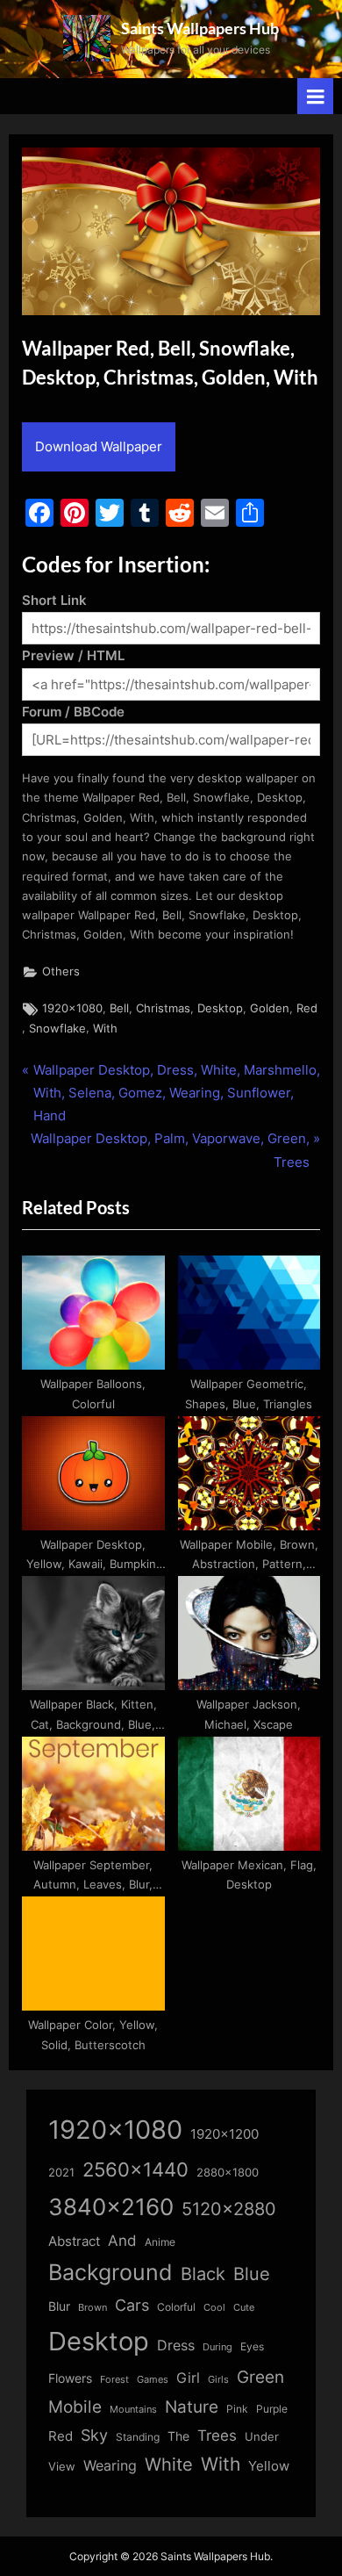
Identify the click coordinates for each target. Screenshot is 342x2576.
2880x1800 (228, 2173)
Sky (94, 2435)
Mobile (75, 2407)
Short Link (54, 600)
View (62, 2467)
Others (61, 971)
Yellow (269, 2466)
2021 (61, 2173)
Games (153, 2380)
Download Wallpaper (99, 446)
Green (260, 2377)
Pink (237, 2409)
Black (203, 2274)
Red (307, 1008)
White (169, 2464)
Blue (252, 2274)
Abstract (74, 2241)
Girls (218, 2379)
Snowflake (57, 1029)
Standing (138, 2437)
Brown (93, 2307)
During (217, 2347)
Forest (114, 2379)
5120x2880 (229, 2209)
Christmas (163, 1008)
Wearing (110, 2465)
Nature (192, 2407)
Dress (176, 2346)
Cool (214, 2308)
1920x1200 (224, 2134)
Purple (272, 2409)
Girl (188, 2378)
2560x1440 (135, 2169)
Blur (59, 2306)
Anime (160, 2242)
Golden (270, 1008)
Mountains (133, 2410)
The (178, 2436)
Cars (132, 2305)
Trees (217, 2436)
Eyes (252, 2346)
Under (262, 2436)
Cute (244, 2308)
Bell (119, 1008)
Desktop (220, 1008)
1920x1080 (72, 1008)
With (105, 1029)
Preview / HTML (73, 655)
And (122, 2240)
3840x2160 (111, 2207)
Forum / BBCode (73, 712)
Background (110, 2272)
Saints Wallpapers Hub (200, 28)
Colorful (176, 2307)
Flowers (70, 2378)
